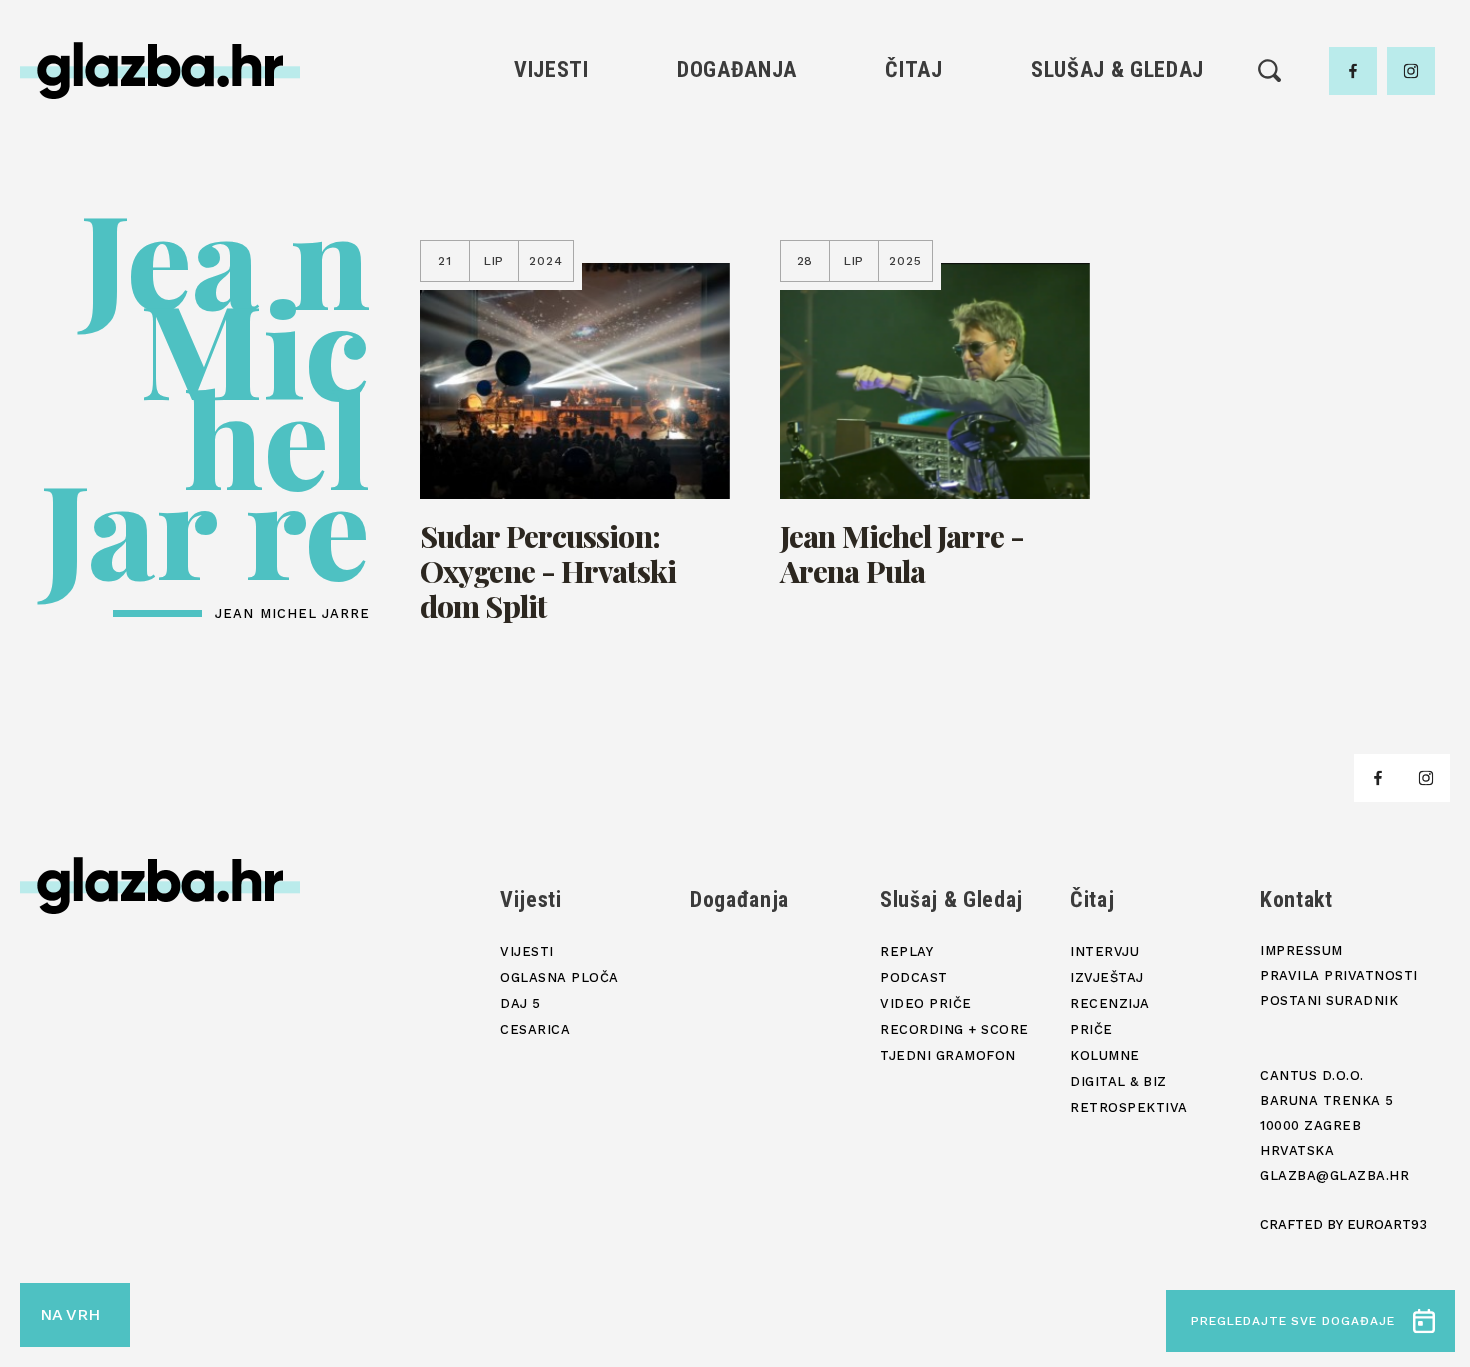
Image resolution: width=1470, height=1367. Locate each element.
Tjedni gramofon (1117, 164)
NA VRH (70, 1314)
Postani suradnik (1329, 1000)
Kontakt (1296, 899)
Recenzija (914, 198)
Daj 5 (551, 266)
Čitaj (913, 69)
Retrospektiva (913, 334)
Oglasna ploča (551, 164)
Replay (1118, 130)
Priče (913, 232)
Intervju (914, 130)
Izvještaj (914, 164)
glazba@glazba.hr (1334, 1175)
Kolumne (913, 266)
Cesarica (551, 232)
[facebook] (1353, 71)
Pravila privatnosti (1339, 975)
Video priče (1117, 232)
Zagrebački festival (551, 198)
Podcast (1117, 198)
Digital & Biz (914, 300)
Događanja (737, 69)
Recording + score (1117, 266)
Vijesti (551, 69)
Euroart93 (1387, 1224)
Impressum (1301, 950)
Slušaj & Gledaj (1117, 69)
